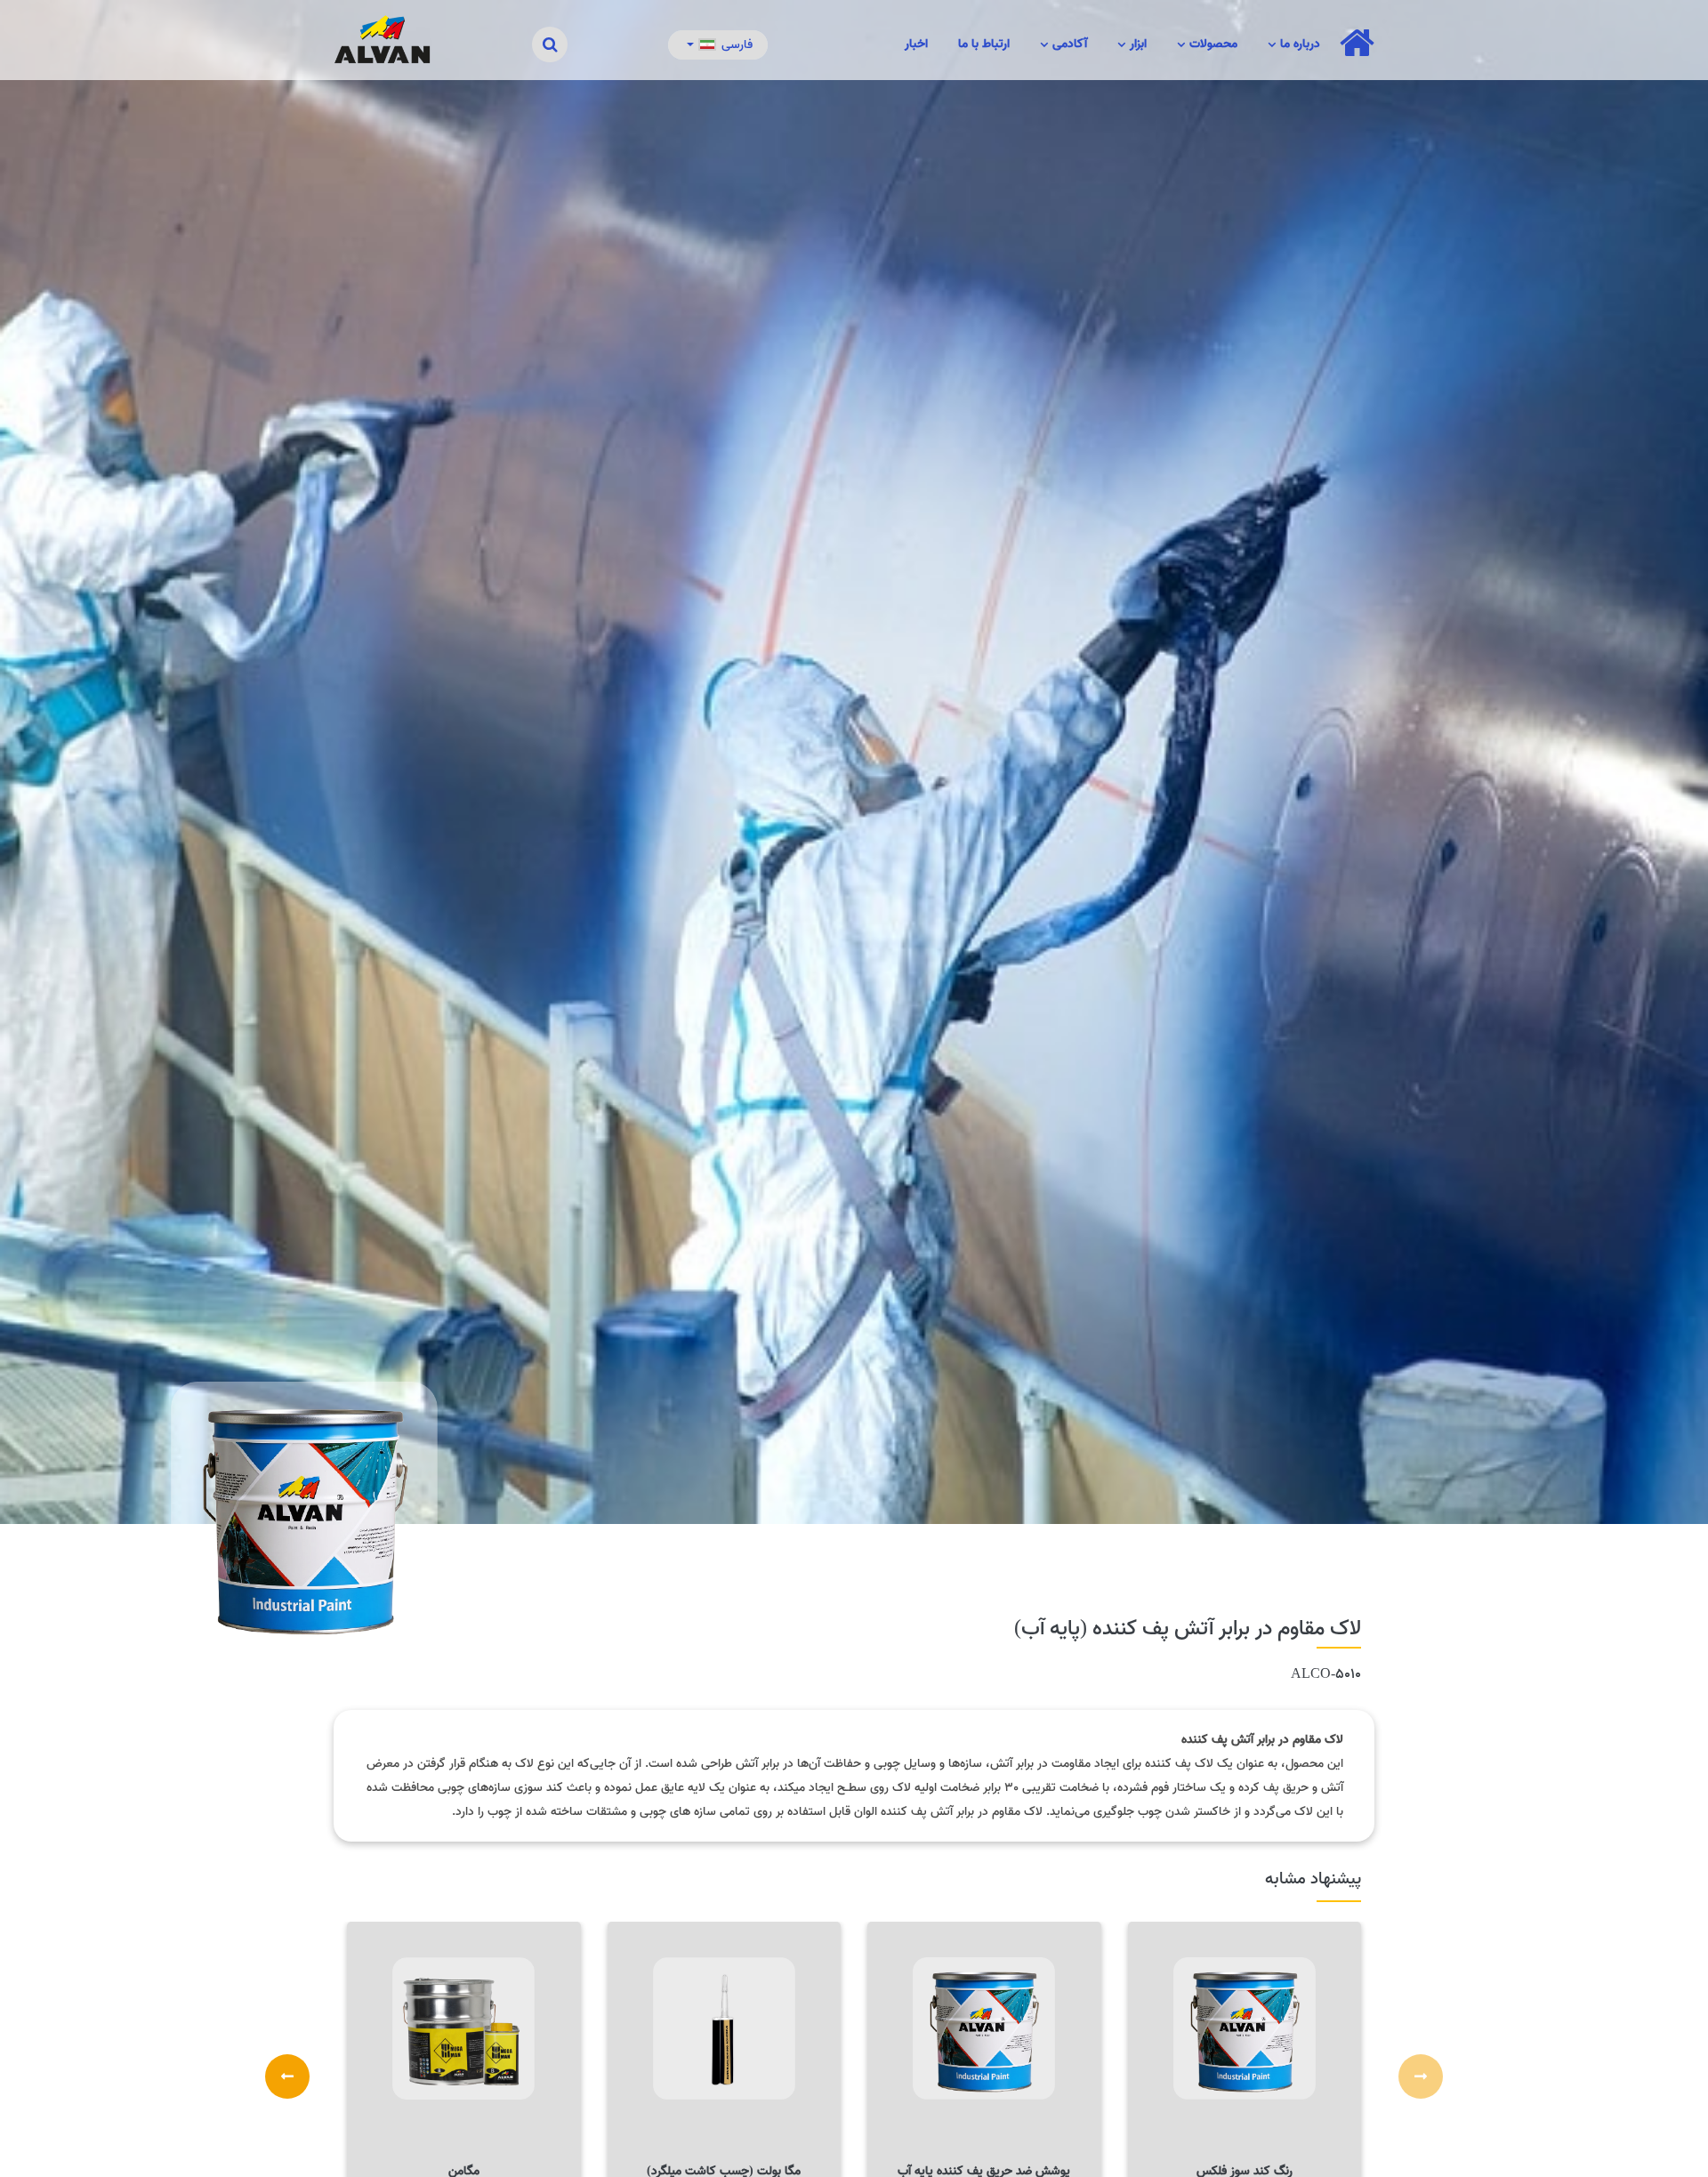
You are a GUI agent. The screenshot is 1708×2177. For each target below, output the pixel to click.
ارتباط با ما (984, 44)
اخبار (916, 44)
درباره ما (1291, 47)
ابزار (1129, 47)
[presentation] (1421, 2076)
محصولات (1204, 47)
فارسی (737, 45)
